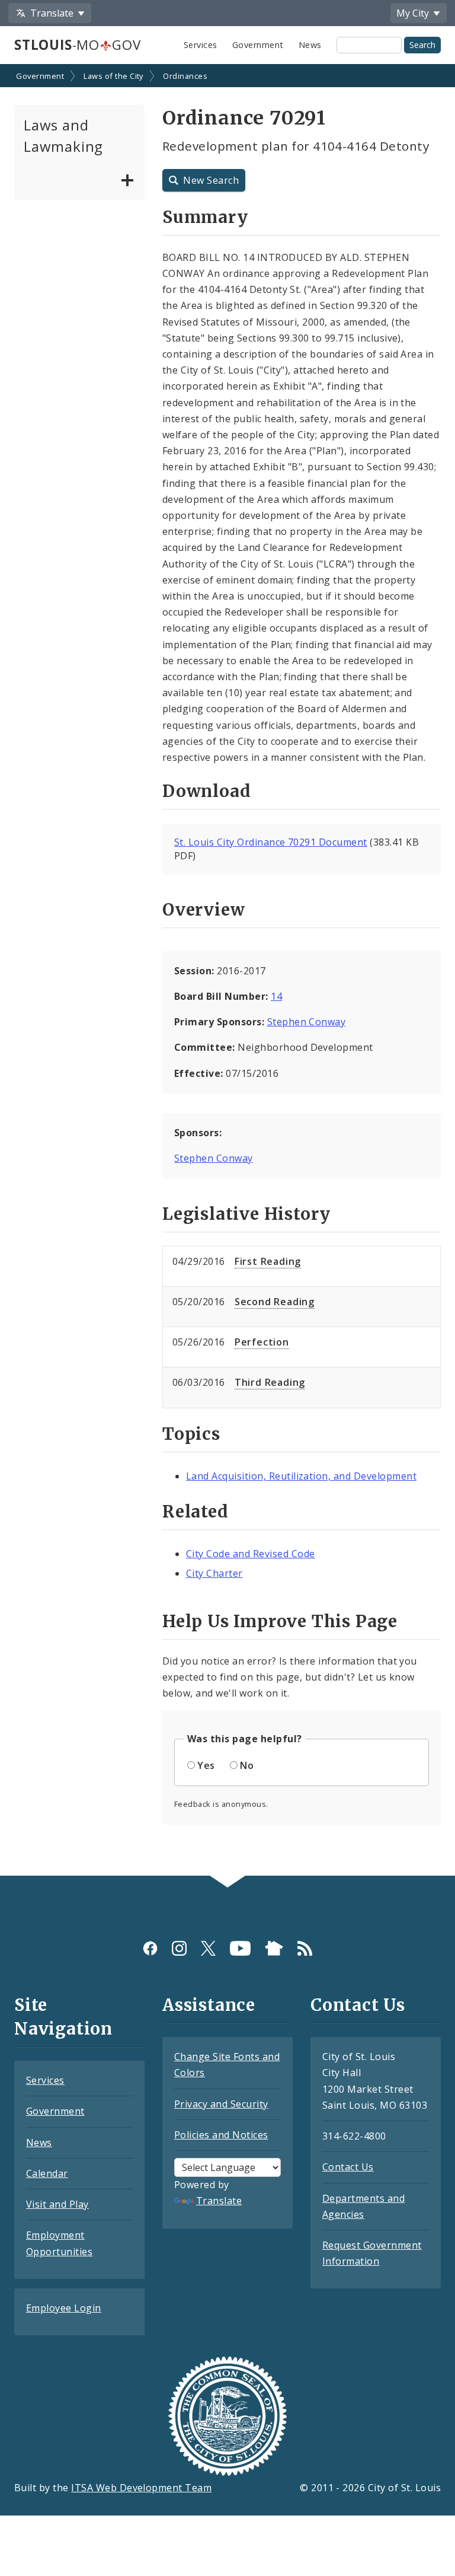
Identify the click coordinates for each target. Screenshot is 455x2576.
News (310, 45)
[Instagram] (179, 1948)
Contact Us (348, 2167)
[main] (227, 971)
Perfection (262, 1342)
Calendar (47, 2173)
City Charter (214, 1573)
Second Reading (275, 1302)
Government (258, 45)
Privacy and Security (221, 2104)
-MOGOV (77, 45)
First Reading (268, 1261)
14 (276, 996)
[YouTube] (240, 1948)
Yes (206, 1765)
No (247, 1765)
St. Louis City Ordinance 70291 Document (271, 842)
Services (201, 45)
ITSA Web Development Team (141, 2488)
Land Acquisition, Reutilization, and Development (301, 1476)
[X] (208, 1948)
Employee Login (64, 2308)
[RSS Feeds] (305, 1948)
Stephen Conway (307, 1022)
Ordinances (185, 76)
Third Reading (270, 1382)
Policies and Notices (221, 2135)
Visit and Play (57, 2204)
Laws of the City (113, 76)
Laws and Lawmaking (63, 136)
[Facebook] (150, 1948)
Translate (219, 2201)
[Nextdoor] (274, 1948)
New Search (211, 180)
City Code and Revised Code (250, 1554)
